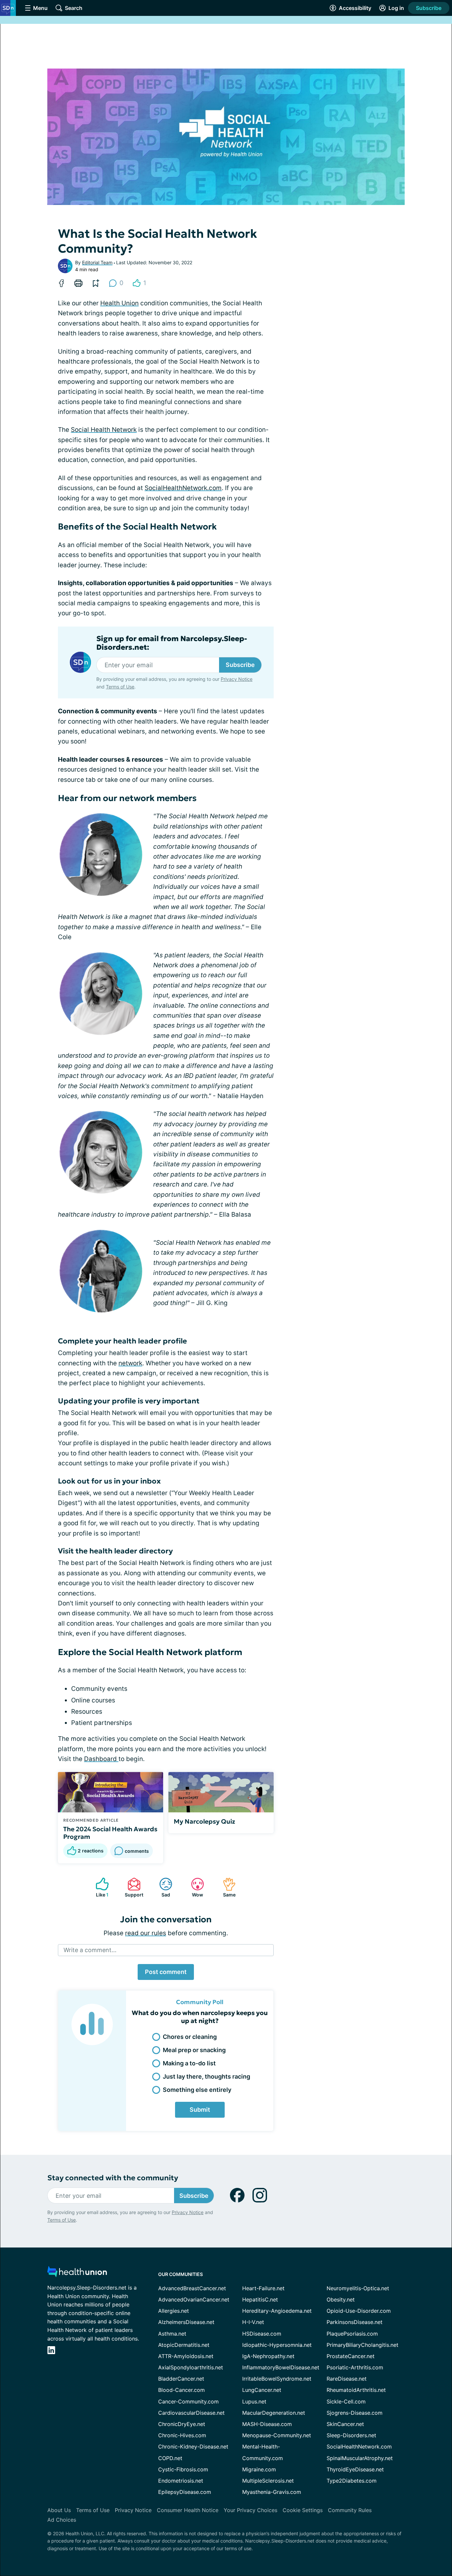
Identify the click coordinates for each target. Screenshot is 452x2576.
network (130, 1363)
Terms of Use (120, 687)
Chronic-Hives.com (182, 2435)
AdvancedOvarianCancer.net (194, 2299)
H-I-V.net (253, 2322)
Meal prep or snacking (194, 2050)
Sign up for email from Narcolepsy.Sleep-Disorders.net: (172, 643)
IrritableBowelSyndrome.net (277, 2379)
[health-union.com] (77, 2273)
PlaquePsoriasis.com (352, 2334)
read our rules (146, 1933)
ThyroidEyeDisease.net (355, 2469)
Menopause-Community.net (277, 2435)
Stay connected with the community (113, 2178)
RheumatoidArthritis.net (356, 2390)
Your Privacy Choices (250, 2510)
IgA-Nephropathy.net (268, 2356)
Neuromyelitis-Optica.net (358, 2288)
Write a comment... (90, 1950)
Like (99, 1887)
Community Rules (350, 2510)
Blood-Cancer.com (181, 2390)
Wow (194, 1887)
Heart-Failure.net (263, 2288)
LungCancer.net (262, 2390)
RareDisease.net (347, 2379)
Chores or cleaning (190, 2037)
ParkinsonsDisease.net (355, 2322)
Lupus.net (254, 2401)
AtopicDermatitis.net (184, 2345)
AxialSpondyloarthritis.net (191, 2367)
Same (226, 1887)
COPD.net (170, 2458)
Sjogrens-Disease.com (355, 2413)
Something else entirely (197, 2090)
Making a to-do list (189, 2063)
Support (132, 1887)
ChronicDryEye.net (182, 2424)
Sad (161, 1887)
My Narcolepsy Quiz (204, 1821)
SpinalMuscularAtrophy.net (360, 2458)
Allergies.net (174, 2311)
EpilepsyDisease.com (185, 2492)
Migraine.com (259, 2469)
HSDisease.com (262, 2334)
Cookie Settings (303, 2510)
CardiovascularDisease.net (191, 2413)
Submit (200, 2110)
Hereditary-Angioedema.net (277, 2311)
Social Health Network (104, 430)
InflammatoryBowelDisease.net (281, 2367)
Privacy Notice (237, 679)
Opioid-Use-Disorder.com (359, 2311)
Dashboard (101, 1759)
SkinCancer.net (345, 2424)
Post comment (166, 1972)
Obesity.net (341, 2299)
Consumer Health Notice (188, 2510)
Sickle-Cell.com (346, 2401)
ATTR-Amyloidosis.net (186, 2356)
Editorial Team (97, 262)
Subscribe (429, 8)
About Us (59, 2510)
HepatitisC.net (260, 2299)
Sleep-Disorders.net (351, 2435)
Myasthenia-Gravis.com (272, 2492)
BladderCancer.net (181, 2379)
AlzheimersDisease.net (186, 2322)
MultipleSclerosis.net (268, 2481)
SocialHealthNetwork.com (183, 488)
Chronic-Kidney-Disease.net (193, 2447)
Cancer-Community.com (188, 2401)
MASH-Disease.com (267, 2424)
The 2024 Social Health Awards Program (110, 1833)
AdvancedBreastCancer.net (192, 2288)
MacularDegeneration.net (274, 2413)
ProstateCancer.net (351, 2356)
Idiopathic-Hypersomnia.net (277, 2345)
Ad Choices (62, 2520)
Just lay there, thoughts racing (206, 2076)
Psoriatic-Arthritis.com (355, 2367)
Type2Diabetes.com (352, 2481)
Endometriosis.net (181, 2481)
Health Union (119, 303)
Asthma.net (172, 2334)
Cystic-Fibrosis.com (183, 2469)
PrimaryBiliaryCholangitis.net (362, 2345)
